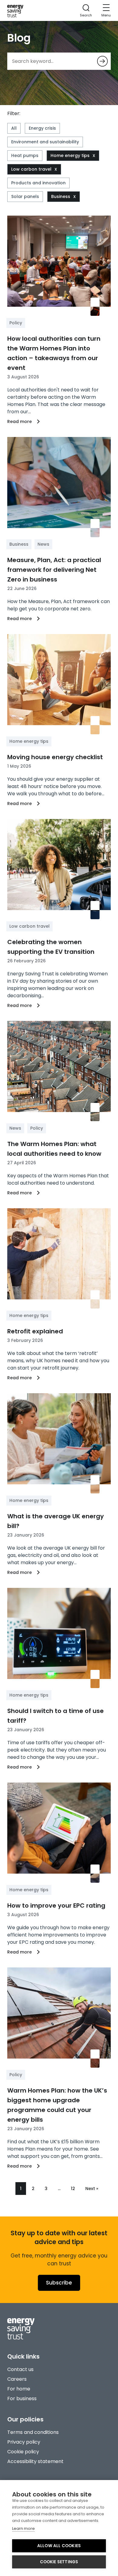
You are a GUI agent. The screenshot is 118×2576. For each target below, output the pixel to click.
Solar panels (25, 196)
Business (61, 196)
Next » (92, 2189)
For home (19, 2389)
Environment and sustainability (45, 142)
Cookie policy (23, 2452)
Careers (17, 2379)
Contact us (20, 2369)
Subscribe (59, 2283)
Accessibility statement (35, 2461)
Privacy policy (24, 2442)
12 (73, 2189)
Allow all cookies (59, 2546)
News (43, 544)
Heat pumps (25, 155)
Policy (16, 323)
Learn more (23, 2528)
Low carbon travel (31, 169)
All (14, 128)
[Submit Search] (102, 61)
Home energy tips (70, 155)
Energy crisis (42, 128)
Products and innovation (38, 183)
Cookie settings (59, 2562)
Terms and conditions (33, 2432)
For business (22, 2399)
